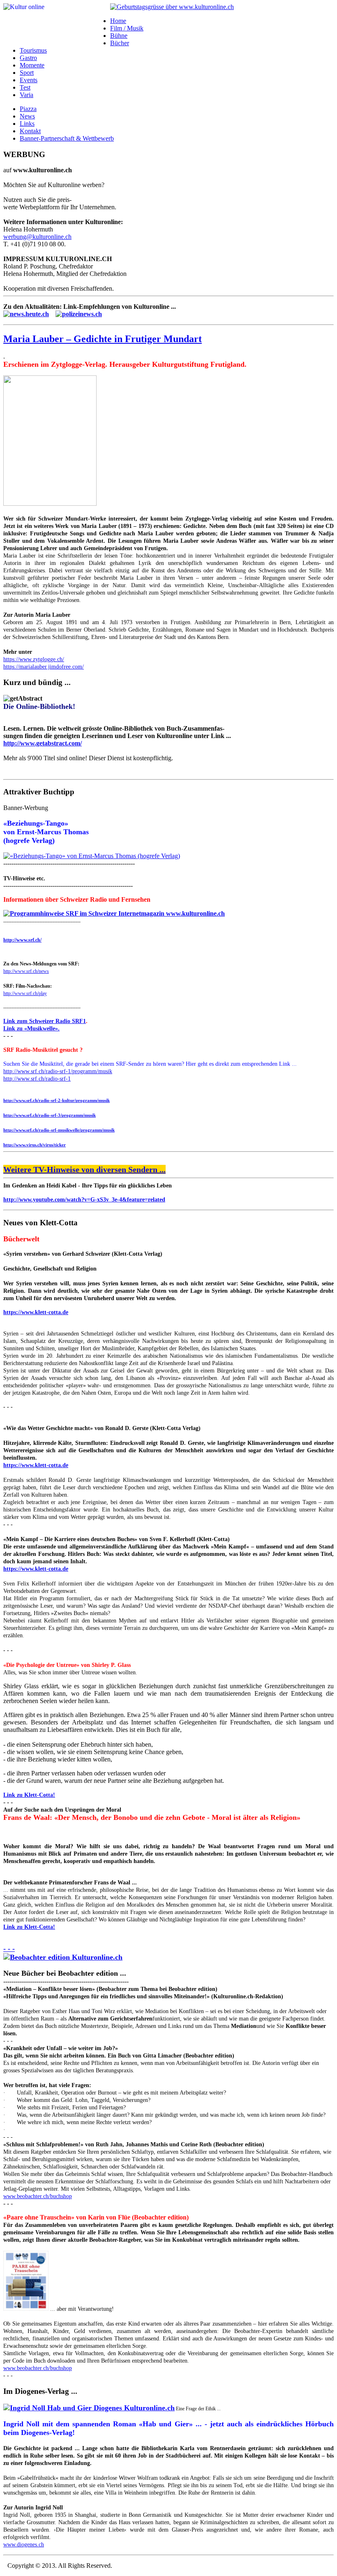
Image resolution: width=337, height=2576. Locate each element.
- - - (9, 1949)
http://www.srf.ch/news (26, 971)
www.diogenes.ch (24, 2545)
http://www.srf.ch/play (25, 993)
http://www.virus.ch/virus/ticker (35, 1145)
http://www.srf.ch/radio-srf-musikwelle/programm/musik (59, 1130)
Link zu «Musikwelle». (31, 1029)
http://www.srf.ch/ (22, 940)
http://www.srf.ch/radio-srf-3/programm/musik (50, 1115)
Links (27, 124)
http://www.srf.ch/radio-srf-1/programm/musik (58, 1071)
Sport (27, 73)
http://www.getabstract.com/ (43, 743)
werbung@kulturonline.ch (37, 237)
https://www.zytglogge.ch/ (34, 659)
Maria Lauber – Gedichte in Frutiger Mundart (103, 339)
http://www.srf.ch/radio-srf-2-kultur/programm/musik (57, 1100)
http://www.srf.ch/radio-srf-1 (37, 1079)
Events (29, 80)
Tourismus (33, 50)
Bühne (119, 36)
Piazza (28, 109)
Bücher (120, 43)
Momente (32, 65)
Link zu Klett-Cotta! (29, 1795)
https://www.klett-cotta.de (36, 1312)
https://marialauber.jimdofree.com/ (44, 667)
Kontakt (30, 131)
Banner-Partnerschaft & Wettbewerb (67, 138)
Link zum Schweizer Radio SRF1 (45, 1021)
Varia (27, 95)
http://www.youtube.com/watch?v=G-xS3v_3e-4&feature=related (84, 1200)
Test (25, 87)
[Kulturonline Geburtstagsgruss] (172, 7)
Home (118, 21)
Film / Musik (127, 28)
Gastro (28, 58)
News (27, 116)
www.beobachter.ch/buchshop (38, 2196)
